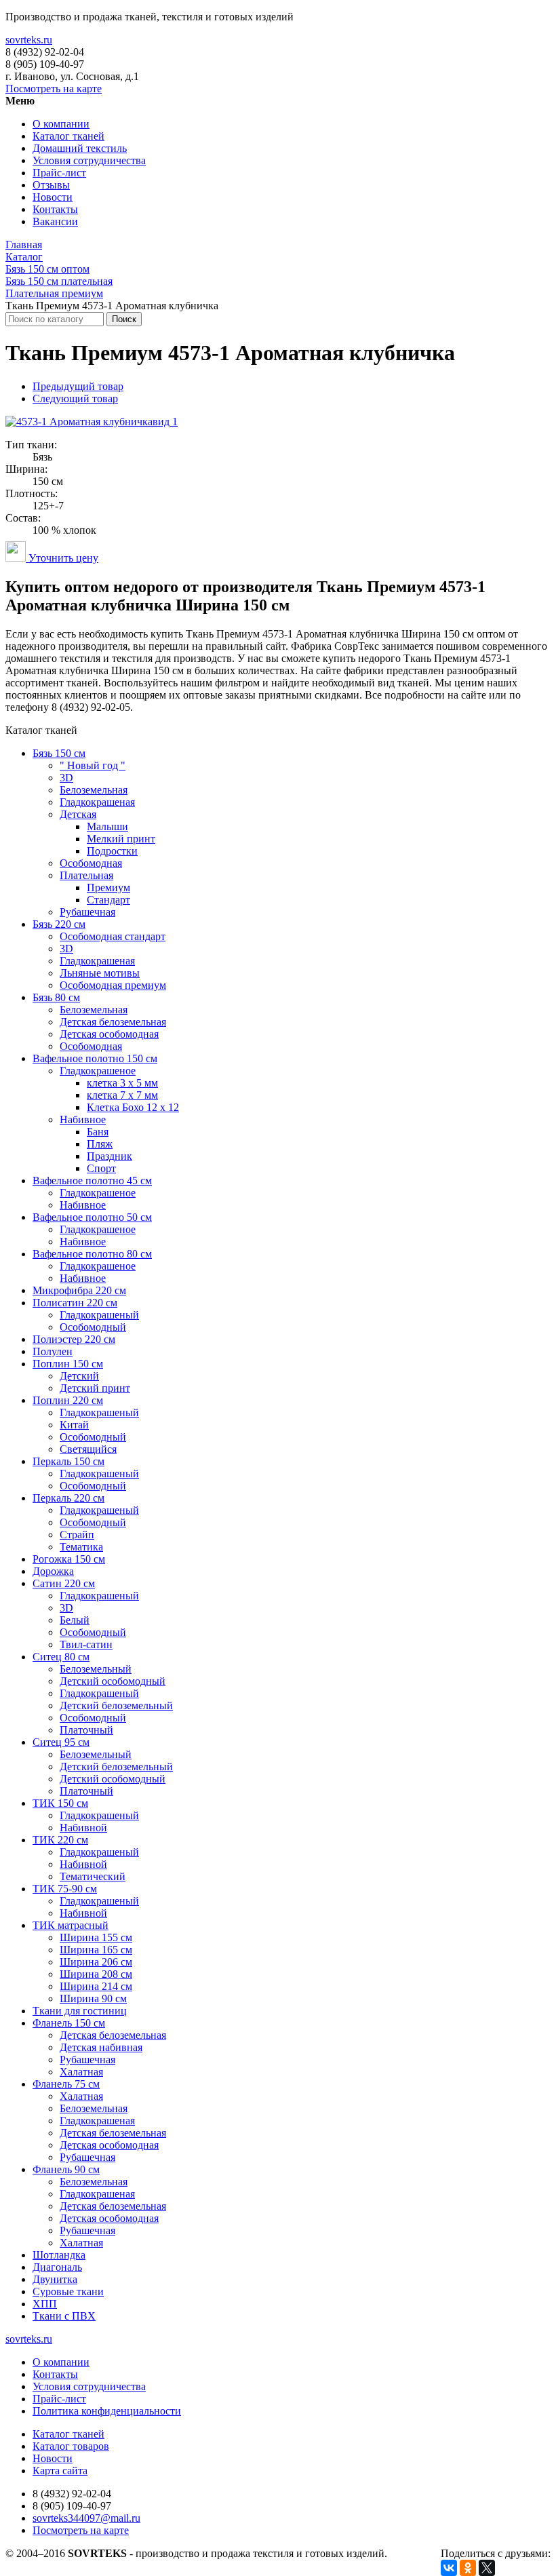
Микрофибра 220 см (79, 1290)
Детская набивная (101, 2047)
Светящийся (88, 1449)
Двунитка (55, 2279)
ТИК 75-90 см (65, 1889)
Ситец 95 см (61, 1742)
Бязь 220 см (59, 924)
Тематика (81, 1547)
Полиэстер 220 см (74, 1339)
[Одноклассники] (468, 2568)
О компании (61, 124)
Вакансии (55, 221)
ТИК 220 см (60, 1840)
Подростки (112, 851)
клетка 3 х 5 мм (122, 1083)
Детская (78, 814)
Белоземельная (94, 790)
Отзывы (51, 185)
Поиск (124, 319)
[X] (487, 2568)
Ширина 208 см (96, 1974)
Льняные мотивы (100, 973)
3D (66, 778)
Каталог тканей (68, 136)
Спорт (101, 1168)
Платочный (86, 1730)
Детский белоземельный (116, 1705)
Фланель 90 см (66, 2169)
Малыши (107, 826)
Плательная (86, 875)
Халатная (81, 2072)
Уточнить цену (62, 558)
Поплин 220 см (68, 1400)
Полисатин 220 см (75, 1303)
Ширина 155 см (96, 1937)
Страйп (77, 1535)
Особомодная (91, 863)
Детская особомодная (109, 1034)
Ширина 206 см (96, 1962)
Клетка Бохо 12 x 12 (133, 1107)
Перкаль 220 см (68, 1498)
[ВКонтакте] (449, 2568)
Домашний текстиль (80, 148)
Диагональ (57, 2267)
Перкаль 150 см (68, 1461)
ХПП (45, 2304)
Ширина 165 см (96, 1950)
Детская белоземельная (113, 1022)
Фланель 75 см (66, 2084)
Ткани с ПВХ (64, 2316)
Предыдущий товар (78, 386)
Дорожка (53, 1571)
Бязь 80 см (56, 997)
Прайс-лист (59, 173)
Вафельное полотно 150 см (95, 1058)
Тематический (93, 1876)
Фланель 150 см (69, 2023)
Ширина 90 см (93, 1998)
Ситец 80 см (61, 1657)
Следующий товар (75, 398)
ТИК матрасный (71, 1925)
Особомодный (93, 1327)
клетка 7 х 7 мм (122, 1095)
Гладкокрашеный (99, 1315)
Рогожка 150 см (69, 1559)
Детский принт (95, 1388)
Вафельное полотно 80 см (92, 1254)
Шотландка (59, 2255)
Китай (74, 1425)
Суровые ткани (68, 2291)
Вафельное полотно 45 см (92, 1180)
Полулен (53, 1351)
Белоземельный (96, 1669)
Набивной (83, 1828)
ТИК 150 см (60, 1803)
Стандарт (108, 900)
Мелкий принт (121, 839)
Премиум (108, 887)
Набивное (83, 1119)
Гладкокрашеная (97, 802)
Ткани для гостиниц (80, 2011)
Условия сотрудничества (89, 160)
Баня (98, 1132)
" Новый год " (93, 765)
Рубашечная (87, 912)
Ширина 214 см (96, 1986)
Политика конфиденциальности (107, 2411)
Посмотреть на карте (54, 89)
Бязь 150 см (59, 753)
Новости (53, 197)
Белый (75, 1620)
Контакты (55, 209)
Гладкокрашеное (98, 1071)
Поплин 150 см (68, 1364)
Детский (79, 1376)
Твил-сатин (86, 1644)
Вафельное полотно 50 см (92, 1217)
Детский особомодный (113, 1681)
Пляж (100, 1144)
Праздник (110, 1156)
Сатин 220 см (64, 1583)
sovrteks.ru (29, 40)
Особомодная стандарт (113, 936)
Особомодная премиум (113, 985)
